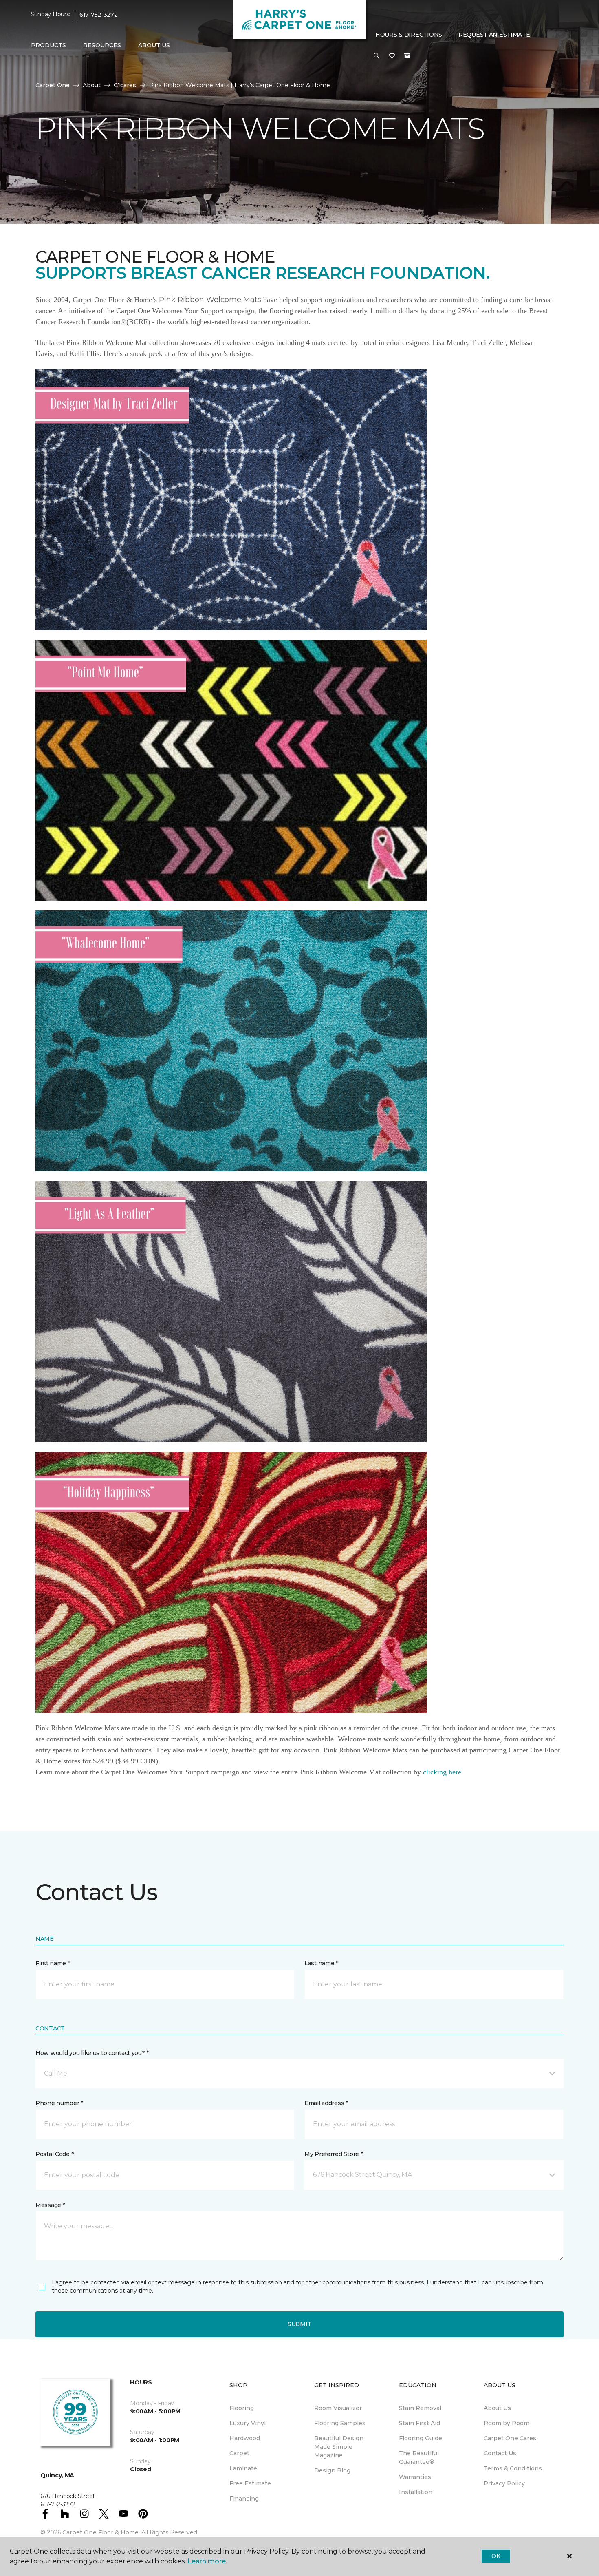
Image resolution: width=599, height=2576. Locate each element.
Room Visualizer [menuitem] (338, 2408)
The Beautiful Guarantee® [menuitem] (419, 2458)
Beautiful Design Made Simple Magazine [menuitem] (339, 2447)
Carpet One (53, 85)
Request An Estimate (494, 35)
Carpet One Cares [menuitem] (510, 2438)
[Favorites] (392, 56)
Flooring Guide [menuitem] (421, 2438)
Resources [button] (102, 45)
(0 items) (407, 56)
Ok (496, 2556)
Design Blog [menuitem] (332, 2470)
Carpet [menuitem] (239, 2453)
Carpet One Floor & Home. (101, 2532)
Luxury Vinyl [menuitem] (248, 2423)
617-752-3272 (99, 15)
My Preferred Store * (334, 2154)
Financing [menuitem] (244, 2499)
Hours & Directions (409, 35)
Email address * (326, 2103)
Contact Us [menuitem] (500, 2453)
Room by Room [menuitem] (507, 2423)
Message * (50, 2205)
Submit (299, 2324)
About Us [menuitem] (497, 2408)
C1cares (125, 85)
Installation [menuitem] (416, 2492)
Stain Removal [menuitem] (420, 2408)
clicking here (442, 1772)
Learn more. (207, 2561)
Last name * (321, 1963)
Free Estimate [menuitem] (250, 2483)
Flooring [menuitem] (242, 2408)
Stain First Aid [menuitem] (420, 2423)
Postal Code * (54, 2154)
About (92, 85)
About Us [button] (154, 45)
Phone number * (59, 2103)
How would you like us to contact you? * (92, 2053)
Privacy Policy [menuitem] (504, 2483)
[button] (377, 56)
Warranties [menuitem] (415, 2477)
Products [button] (48, 45)
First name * (53, 1963)
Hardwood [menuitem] (245, 2438)
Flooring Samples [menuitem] (340, 2423)
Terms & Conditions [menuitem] (513, 2468)
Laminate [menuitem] (243, 2468)
